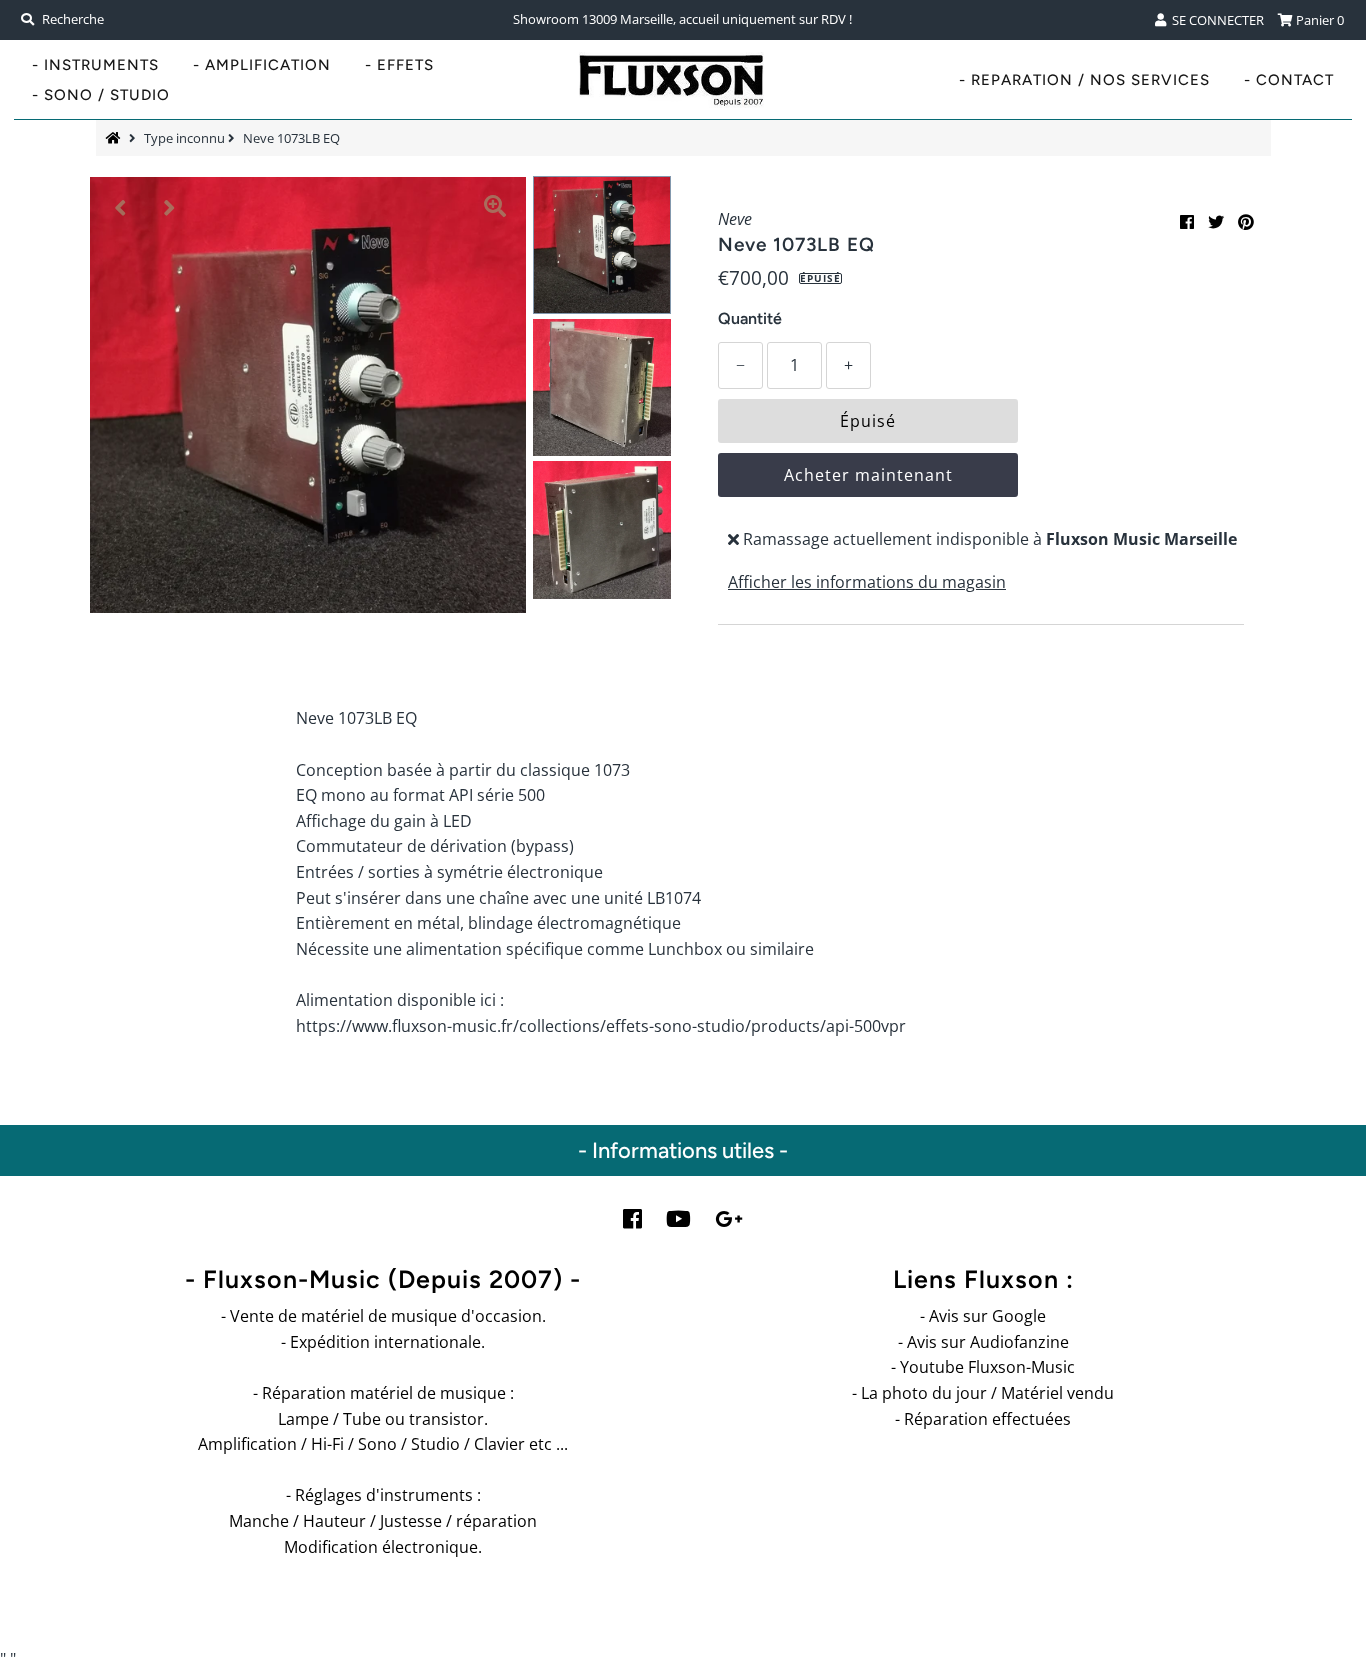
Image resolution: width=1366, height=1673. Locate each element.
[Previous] (121, 208)
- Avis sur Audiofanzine (983, 1342)
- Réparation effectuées (983, 1419)
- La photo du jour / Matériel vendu (983, 1393)
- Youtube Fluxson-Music (983, 1367)
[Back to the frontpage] (116, 138)
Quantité (750, 318)
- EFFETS (399, 65)
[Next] (170, 208)
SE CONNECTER (1215, 20)
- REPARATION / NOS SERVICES (1084, 80)
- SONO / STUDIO (101, 95)
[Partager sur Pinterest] (1246, 222)
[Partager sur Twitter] (1216, 222)
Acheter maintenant (868, 475)
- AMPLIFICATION (262, 65)
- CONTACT (1289, 80)
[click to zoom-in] (495, 208)
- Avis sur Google (983, 1316)
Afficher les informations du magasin (867, 582)
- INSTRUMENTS (95, 65)
